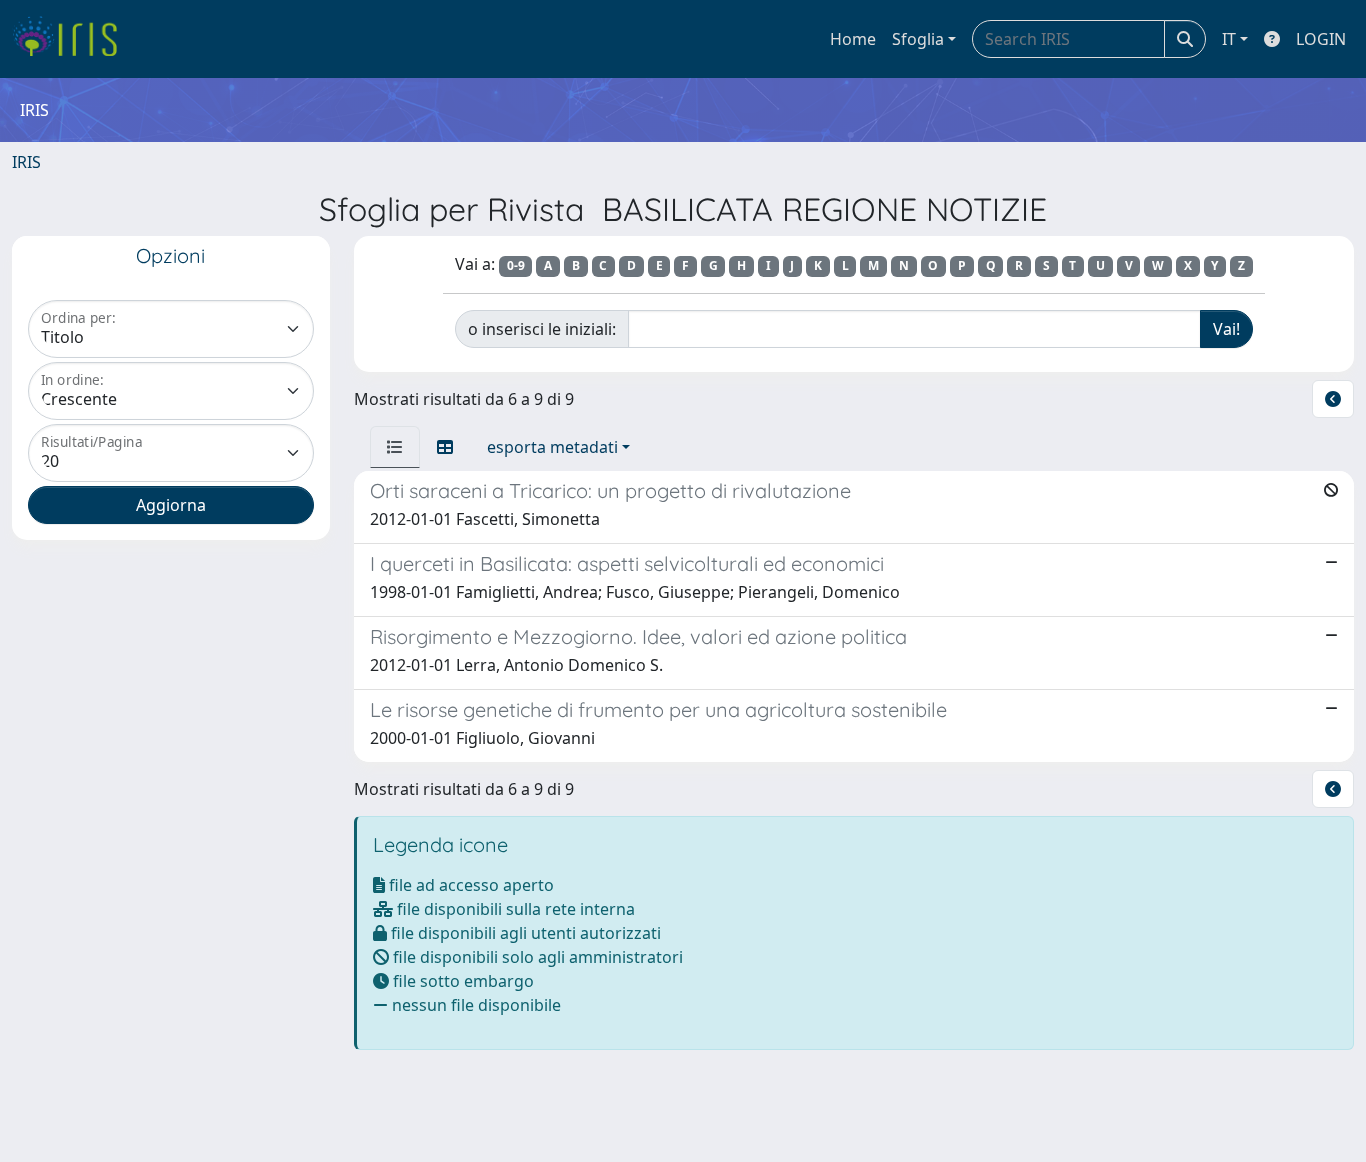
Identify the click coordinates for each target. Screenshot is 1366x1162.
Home (853, 39)
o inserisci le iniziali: (542, 329)
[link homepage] (72, 39)
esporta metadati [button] (552, 447)
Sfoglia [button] (918, 39)
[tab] (395, 447)
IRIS (26, 162)
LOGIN (1321, 39)
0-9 (516, 265)
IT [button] (1229, 39)
